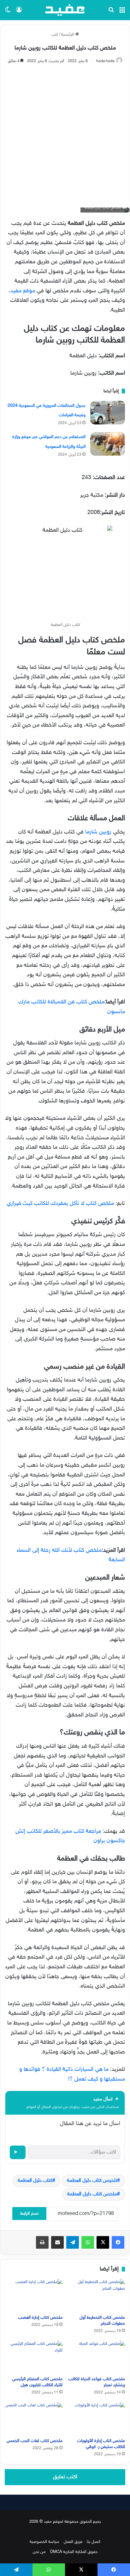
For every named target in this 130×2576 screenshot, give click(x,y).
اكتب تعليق (65, 2477)
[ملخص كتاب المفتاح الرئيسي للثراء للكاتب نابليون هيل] (34, 2357)
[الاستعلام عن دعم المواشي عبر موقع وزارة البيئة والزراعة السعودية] (108, 444)
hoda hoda (105, 61)
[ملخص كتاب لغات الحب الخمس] (34, 2418)
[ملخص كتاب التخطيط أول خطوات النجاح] (96, 2295)
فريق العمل (73, 2542)
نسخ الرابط (29, 2214)
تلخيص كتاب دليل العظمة (92, 2181)
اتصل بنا (94, 2542)
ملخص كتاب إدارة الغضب (40, 2318)
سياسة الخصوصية (44, 2542)
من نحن (39, 2552)
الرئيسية (68, 35)
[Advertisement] (65, 133)
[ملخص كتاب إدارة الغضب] (34, 2295)
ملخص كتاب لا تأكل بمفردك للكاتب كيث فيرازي (60, 1204)
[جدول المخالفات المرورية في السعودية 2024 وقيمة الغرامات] (108, 413)
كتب (55, 35)
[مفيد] (65, 10)
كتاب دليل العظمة (35, 2181)
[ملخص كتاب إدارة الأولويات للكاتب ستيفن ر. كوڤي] (96, 2418)
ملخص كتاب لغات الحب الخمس (35, 2441)
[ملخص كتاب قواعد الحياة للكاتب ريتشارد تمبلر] (96, 2357)
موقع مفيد (23, 291)
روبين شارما (98, 832)
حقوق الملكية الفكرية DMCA (74, 2552)
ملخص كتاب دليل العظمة (92, 2194)
